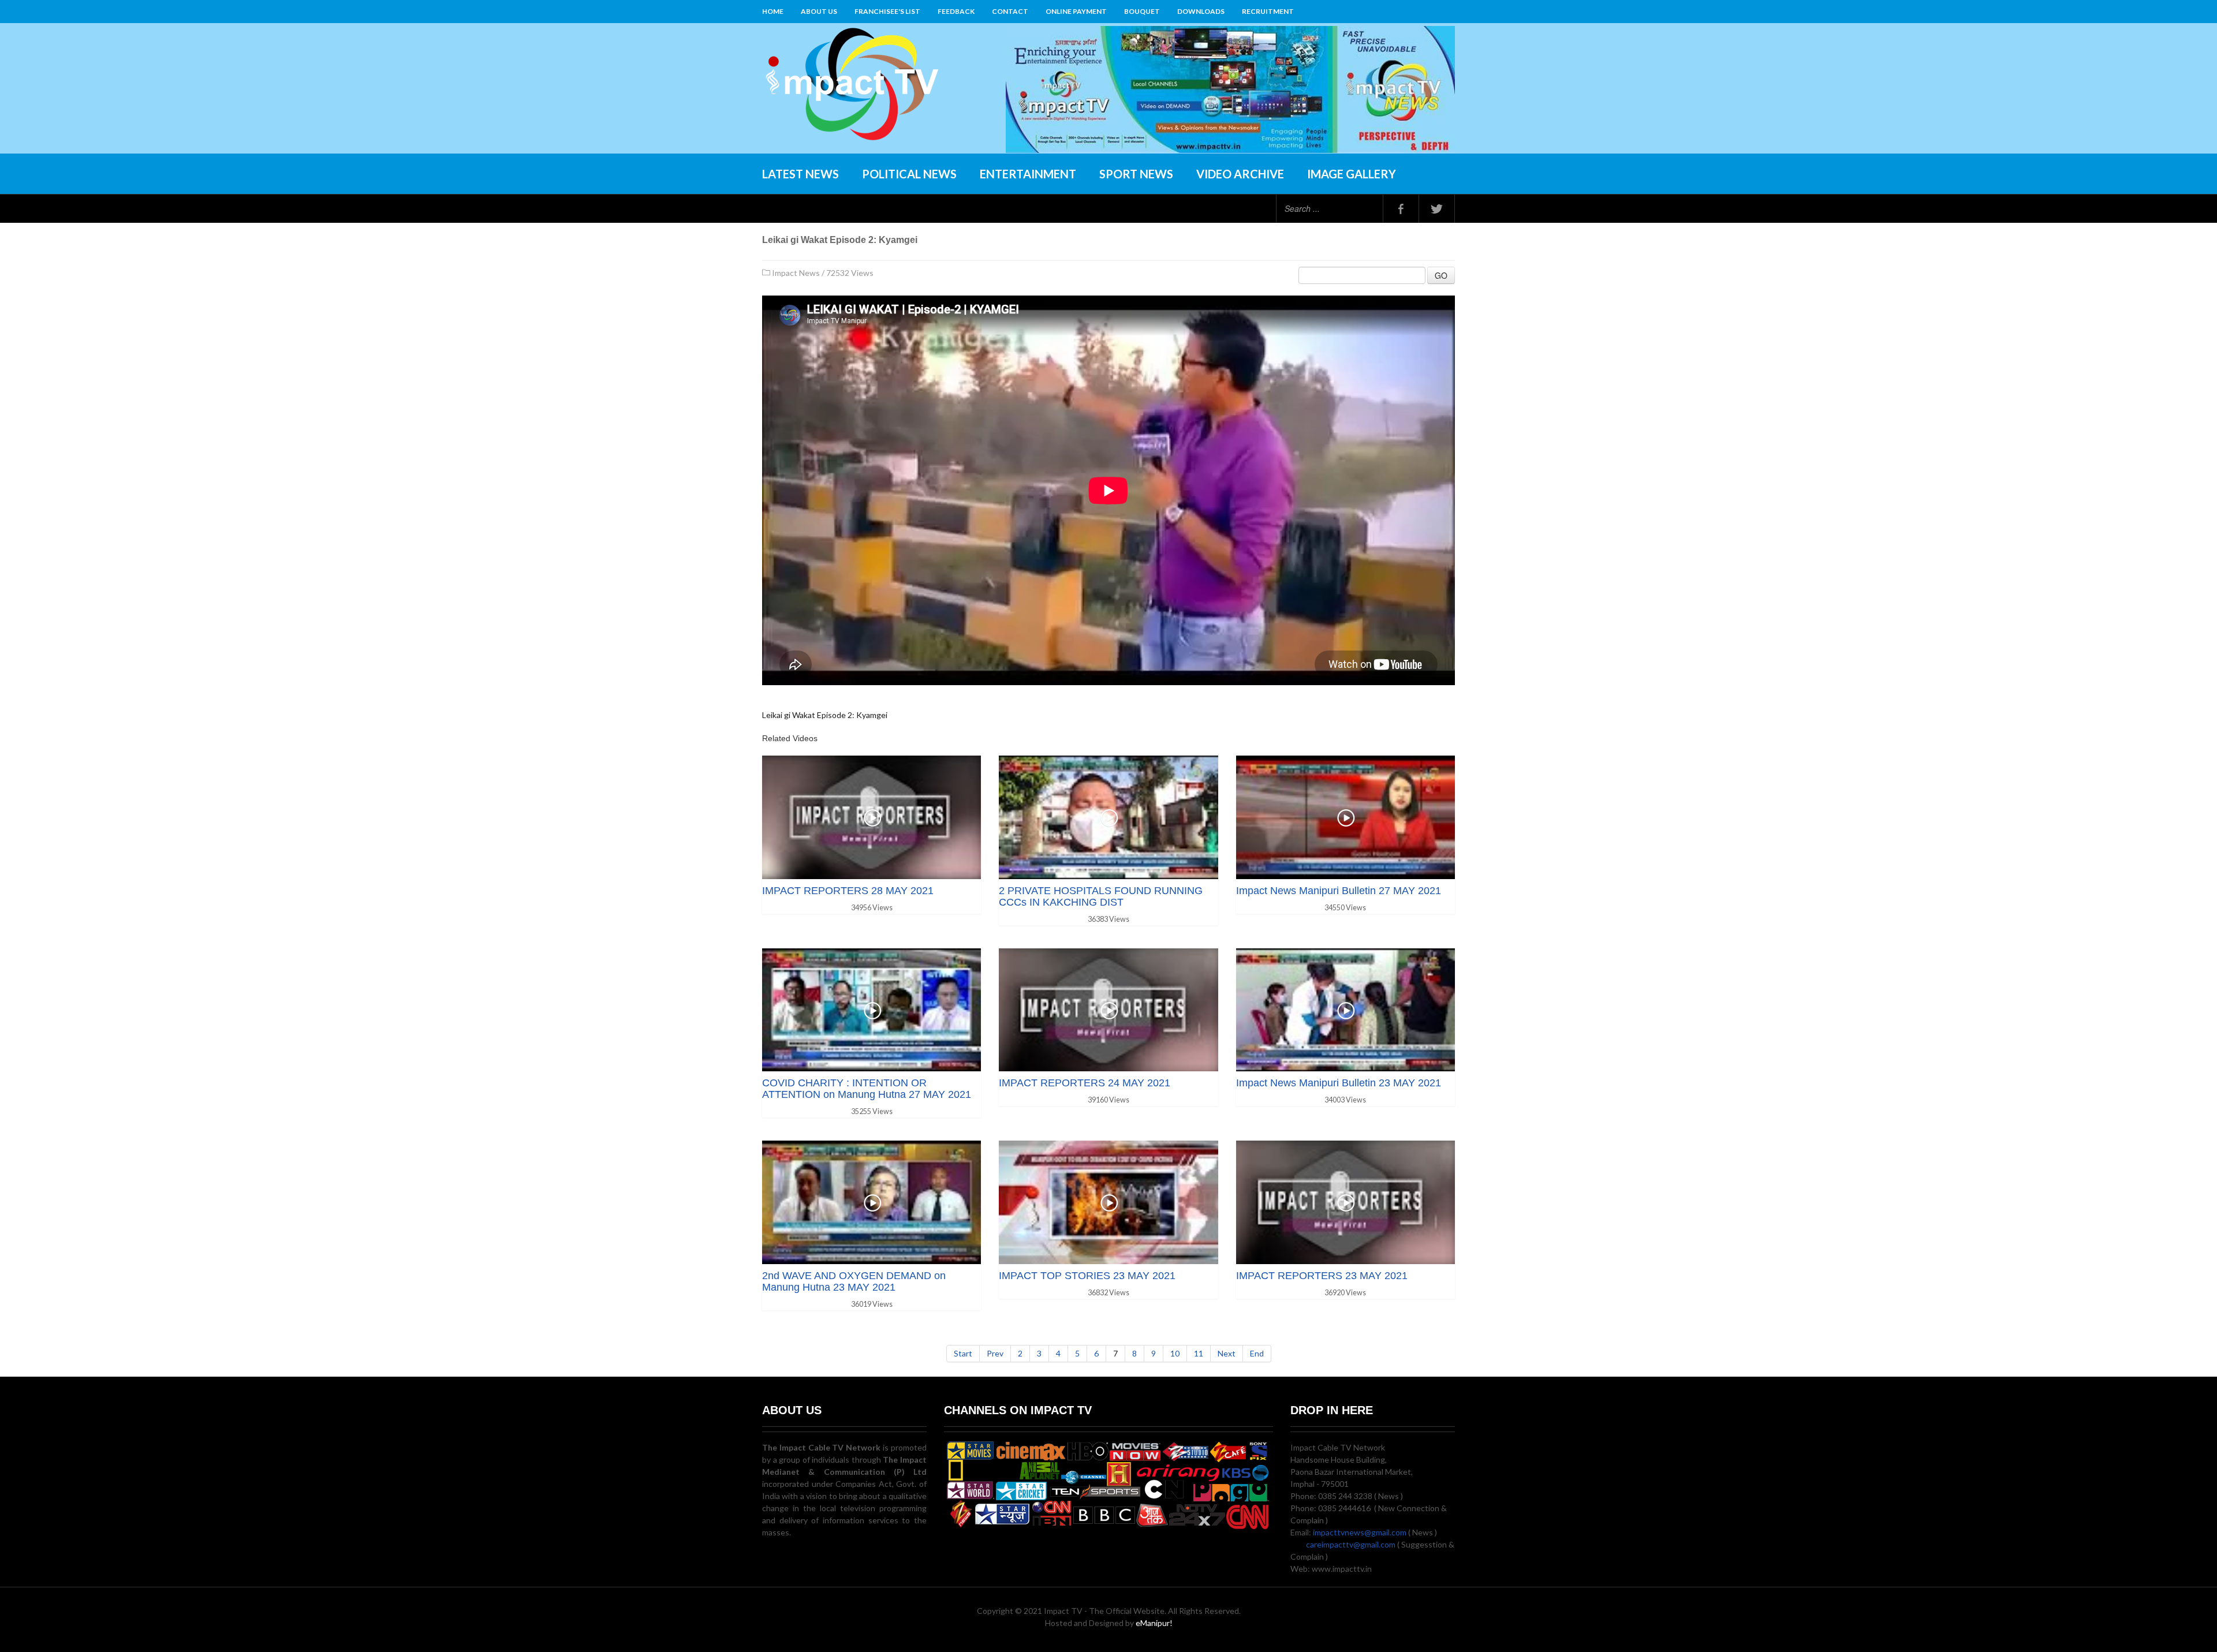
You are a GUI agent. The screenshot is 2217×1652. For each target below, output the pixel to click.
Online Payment (1076, 11)
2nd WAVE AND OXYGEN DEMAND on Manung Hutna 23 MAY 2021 (854, 1281)
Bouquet (1142, 11)
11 (1199, 1353)
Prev (995, 1353)
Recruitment (1268, 11)
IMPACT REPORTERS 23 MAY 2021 (1322, 1276)
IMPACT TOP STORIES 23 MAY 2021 (1087, 1276)
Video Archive (1240, 174)
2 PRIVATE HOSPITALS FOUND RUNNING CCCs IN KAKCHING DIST (1101, 896)
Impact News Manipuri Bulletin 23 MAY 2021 (1339, 1083)
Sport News (1136, 174)
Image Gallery (1352, 174)
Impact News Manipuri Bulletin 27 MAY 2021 (1339, 891)
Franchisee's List (887, 11)
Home (773, 11)
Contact (1010, 11)
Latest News (800, 174)
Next (1227, 1353)
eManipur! (1154, 1623)
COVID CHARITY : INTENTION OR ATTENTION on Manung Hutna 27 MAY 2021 (867, 1089)
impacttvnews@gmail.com (1360, 1532)
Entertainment (1028, 174)
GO (1441, 275)
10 (1175, 1353)
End (1257, 1353)
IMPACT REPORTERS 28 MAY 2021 (848, 891)
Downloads (1201, 11)
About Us (819, 11)
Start (963, 1353)
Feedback (956, 11)
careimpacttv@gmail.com (1351, 1544)
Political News (909, 174)
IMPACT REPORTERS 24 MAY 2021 (1085, 1083)
